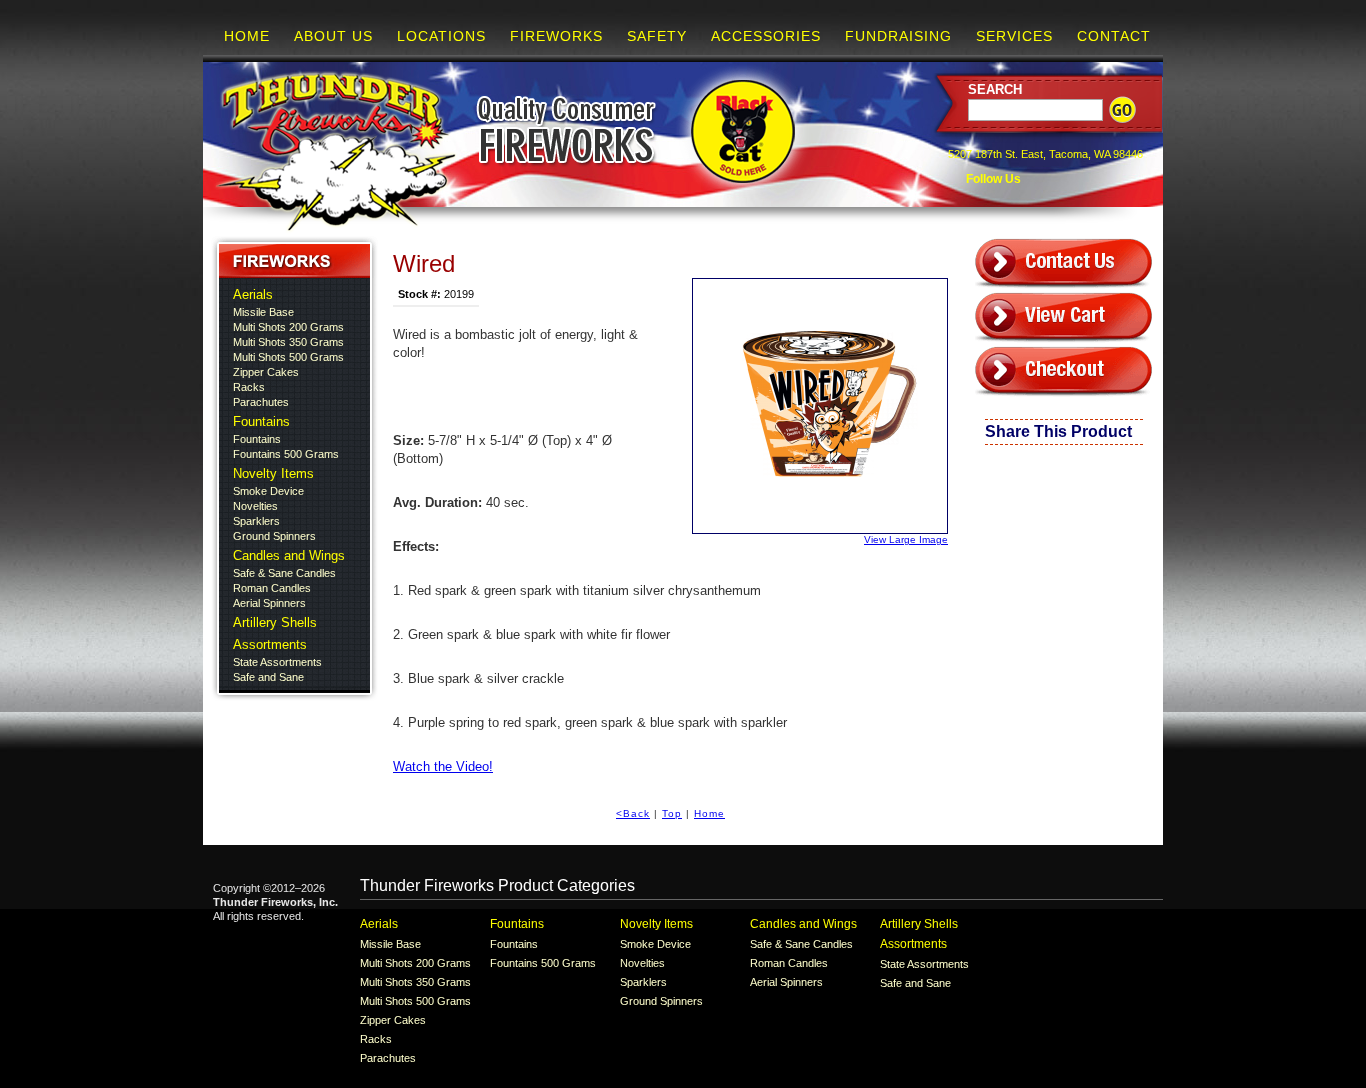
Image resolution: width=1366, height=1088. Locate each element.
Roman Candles (272, 588)
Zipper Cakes (266, 372)
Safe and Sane (268, 677)
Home (247, 36)
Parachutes (261, 402)
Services (1014, 36)
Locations (441, 36)
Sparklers (256, 521)
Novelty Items (273, 473)
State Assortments (277, 662)
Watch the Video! (443, 766)
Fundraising (898, 36)
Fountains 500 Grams (286, 454)
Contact (1114, 36)
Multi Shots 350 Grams (288, 342)
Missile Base (263, 312)
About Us (333, 36)
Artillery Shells (275, 622)
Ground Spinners (274, 536)
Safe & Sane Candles (284, 573)
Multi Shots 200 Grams (288, 327)
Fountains (261, 421)
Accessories (766, 36)
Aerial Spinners (269, 603)
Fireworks (556, 36)
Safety (657, 36)
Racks (249, 387)
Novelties (255, 506)
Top (672, 813)
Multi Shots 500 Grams (288, 357)
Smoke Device (268, 491)
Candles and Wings (289, 555)
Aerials (253, 294)
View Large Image (906, 539)
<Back (633, 813)
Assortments (270, 644)
